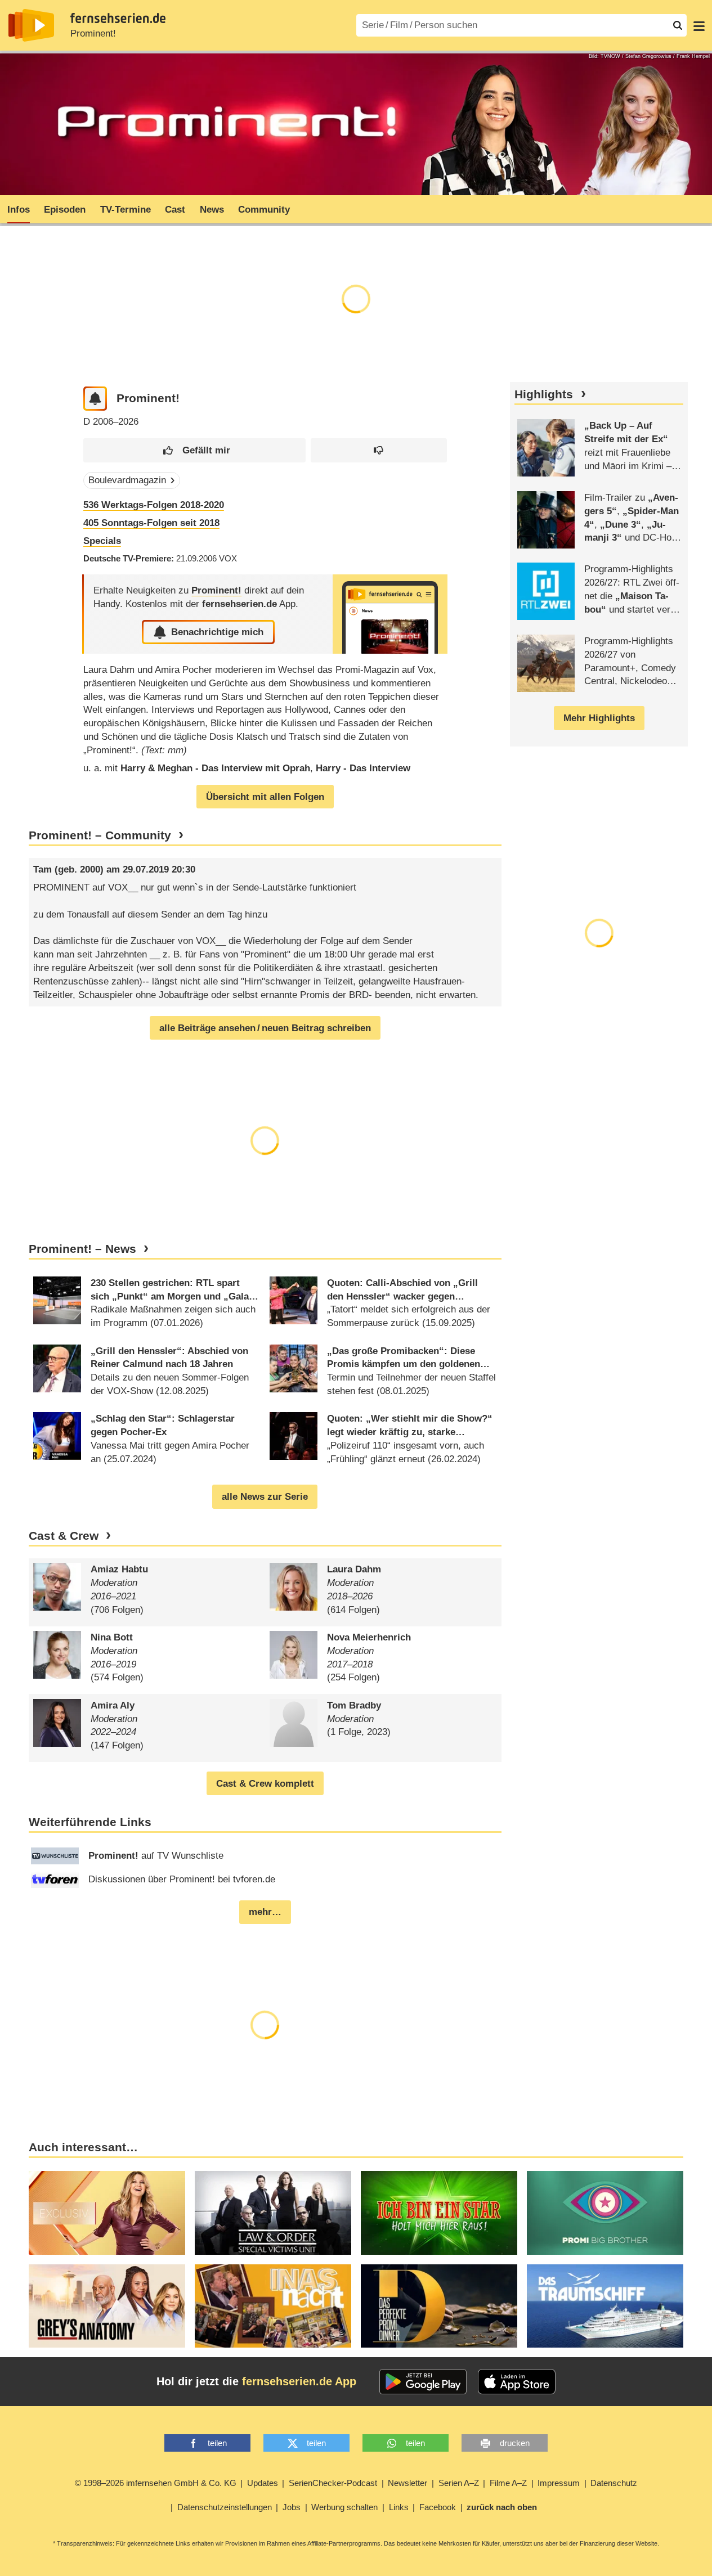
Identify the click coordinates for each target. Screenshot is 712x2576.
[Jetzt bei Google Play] (423, 2382)
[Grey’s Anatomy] (107, 2306)
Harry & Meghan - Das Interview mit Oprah (215, 768)
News (212, 210)
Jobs (292, 2507)
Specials (102, 541)
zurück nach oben (502, 2507)
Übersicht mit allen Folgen (265, 797)
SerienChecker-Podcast (333, 2483)
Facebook (438, 2507)
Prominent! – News (82, 1249)
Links (399, 2507)
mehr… (265, 1912)
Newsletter (408, 2483)
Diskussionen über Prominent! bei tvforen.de (182, 1879)
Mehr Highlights (599, 718)
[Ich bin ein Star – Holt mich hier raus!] (439, 2213)
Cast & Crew (64, 1536)
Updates (263, 2483)
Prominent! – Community (100, 835)
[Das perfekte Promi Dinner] (439, 2306)
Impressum (559, 2483)
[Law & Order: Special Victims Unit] (273, 2213)
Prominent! (93, 33)
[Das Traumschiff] (605, 2306)
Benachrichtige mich (217, 632)
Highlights (544, 394)
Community (264, 210)
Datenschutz (614, 2483)
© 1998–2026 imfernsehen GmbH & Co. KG (156, 2483)
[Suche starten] (678, 25)
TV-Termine (126, 210)
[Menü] (699, 25)
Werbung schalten (344, 2507)
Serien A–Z (459, 2483)
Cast (175, 210)
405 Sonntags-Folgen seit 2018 (151, 523)
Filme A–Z (508, 2483)
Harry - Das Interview (363, 768)
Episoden (65, 210)
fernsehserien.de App (299, 2381)
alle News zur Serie (265, 1497)
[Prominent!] (390, 614)
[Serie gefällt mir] (194, 450)
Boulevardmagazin (127, 480)
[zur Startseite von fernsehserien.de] (31, 25)
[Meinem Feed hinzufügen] (95, 399)
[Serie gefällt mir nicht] (379, 450)
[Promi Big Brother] (605, 2213)
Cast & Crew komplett (265, 1784)
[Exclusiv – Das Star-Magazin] (107, 2213)
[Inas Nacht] (273, 2306)
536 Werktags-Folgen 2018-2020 (154, 505)
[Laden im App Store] (517, 2382)
